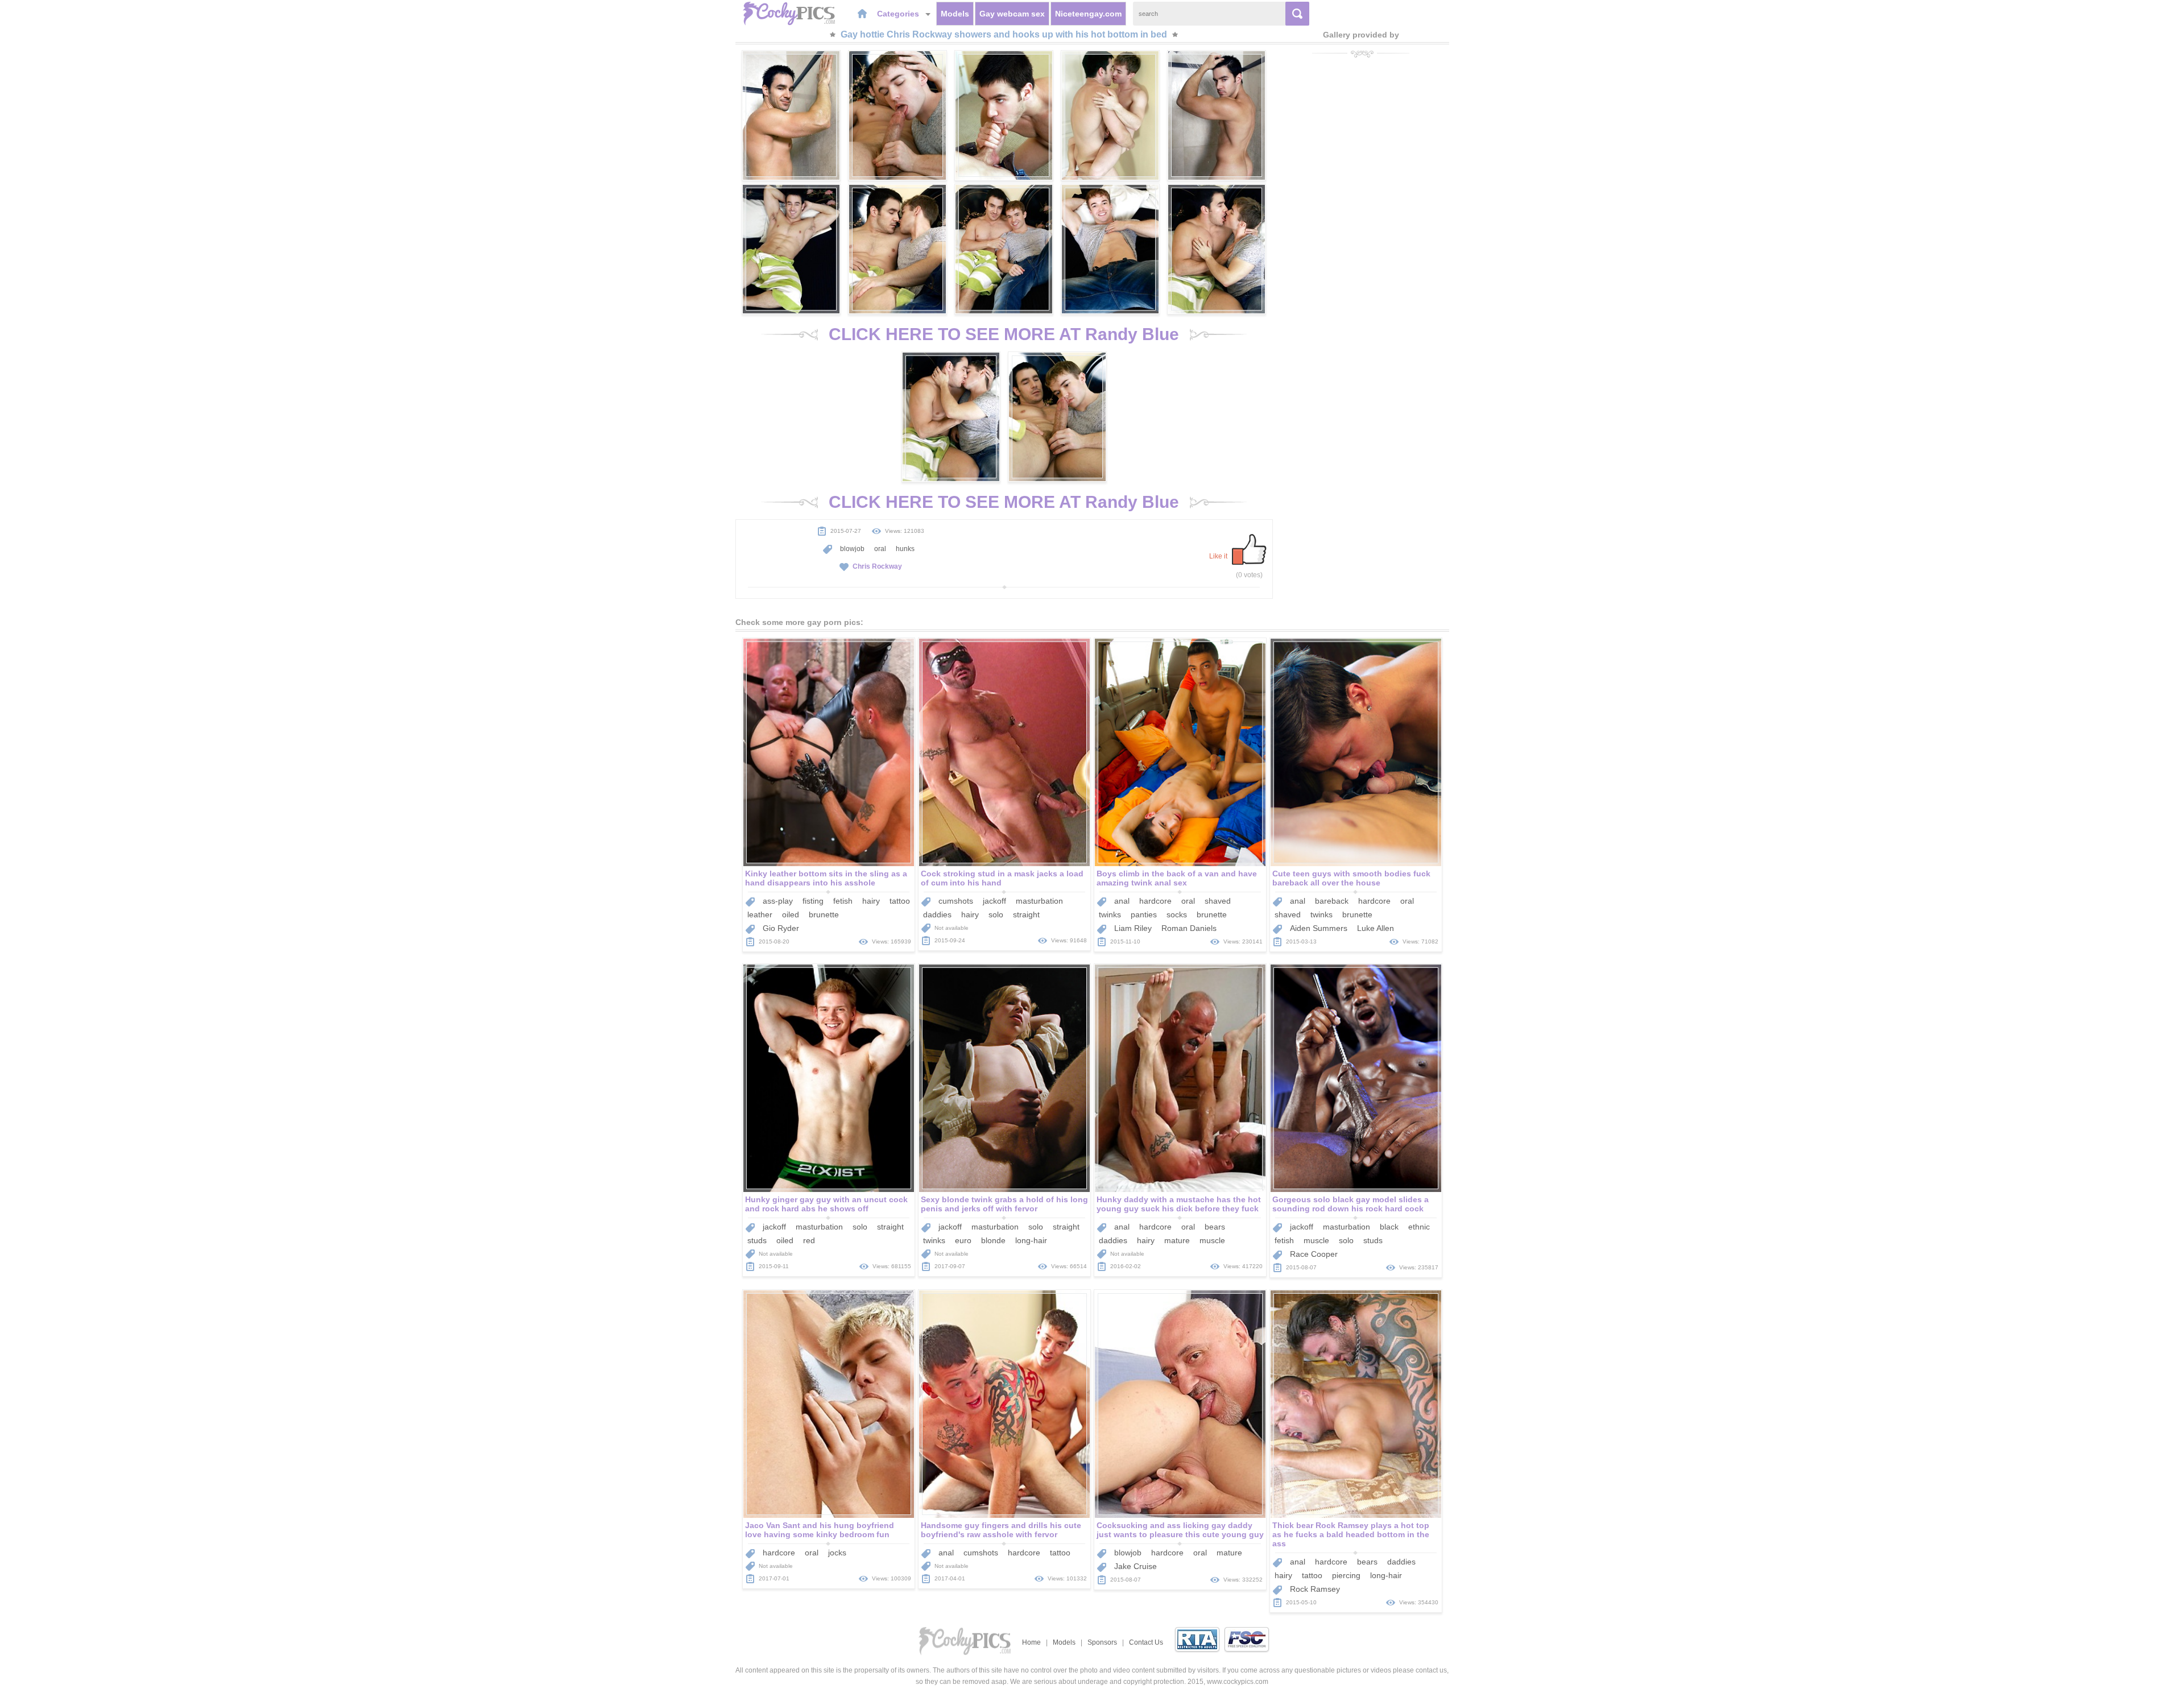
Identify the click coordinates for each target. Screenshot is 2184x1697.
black (1389, 1227)
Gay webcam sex (1012, 14)
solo (996, 914)
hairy (871, 901)
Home (1031, 1642)
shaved (1218, 901)
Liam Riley (1133, 928)
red (809, 1240)
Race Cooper (1314, 1254)
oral (880, 549)
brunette (824, 914)
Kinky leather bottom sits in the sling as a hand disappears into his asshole (826, 878)
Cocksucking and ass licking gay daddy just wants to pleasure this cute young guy (1180, 1530)
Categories (899, 14)
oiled (791, 914)
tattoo (900, 901)
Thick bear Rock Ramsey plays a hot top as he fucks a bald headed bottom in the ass (1351, 1534)
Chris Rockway (877, 566)
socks (1177, 914)
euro (963, 1240)
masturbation (1039, 901)
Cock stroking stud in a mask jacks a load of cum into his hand (1002, 878)
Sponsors (1102, 1642)
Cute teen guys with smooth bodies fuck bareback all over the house (1351, 878)
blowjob (852, 549)
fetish (843, 901)
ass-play (778, 901)
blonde (993, 1240)
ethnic (1419, 1227)
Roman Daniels (1189, 928)
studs (757, 1240)
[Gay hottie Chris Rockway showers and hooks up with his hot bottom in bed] (791, 115)
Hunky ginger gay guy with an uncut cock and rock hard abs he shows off (826, 1204)
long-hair (1031, 1240)
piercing (1346, 1575)
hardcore (1155, 901)
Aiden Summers (1319, 928)
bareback (1332, 901)
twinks (1110, 914)
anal (1122, 901)
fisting (813, 901)
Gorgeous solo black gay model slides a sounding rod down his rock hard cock (1350, 1204)
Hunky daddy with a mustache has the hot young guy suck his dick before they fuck (1179, 1204)
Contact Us (1146, 1642)
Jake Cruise (1136, 1566)
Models (955, 14)
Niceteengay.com (1088, 14)
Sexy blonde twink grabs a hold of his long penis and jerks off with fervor (1004, 1204)
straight (1026, 914)
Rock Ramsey (1315, 1589)
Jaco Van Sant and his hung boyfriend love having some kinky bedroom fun (820, 1530)
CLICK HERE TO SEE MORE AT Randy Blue (1004, 334)
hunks (905, 549)
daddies (937, 914)
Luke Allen (1376, 928)
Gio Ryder (781, 928)
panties (1144, 914)
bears (1215, 1227)
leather (760, 914)
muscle (1212, 1240)
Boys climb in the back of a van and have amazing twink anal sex (1177, 878)
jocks (837, 1553)
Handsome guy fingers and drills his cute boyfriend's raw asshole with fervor (1001, 1530)
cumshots (956, 901)
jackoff (994, 901)
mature (1177, 1240)
